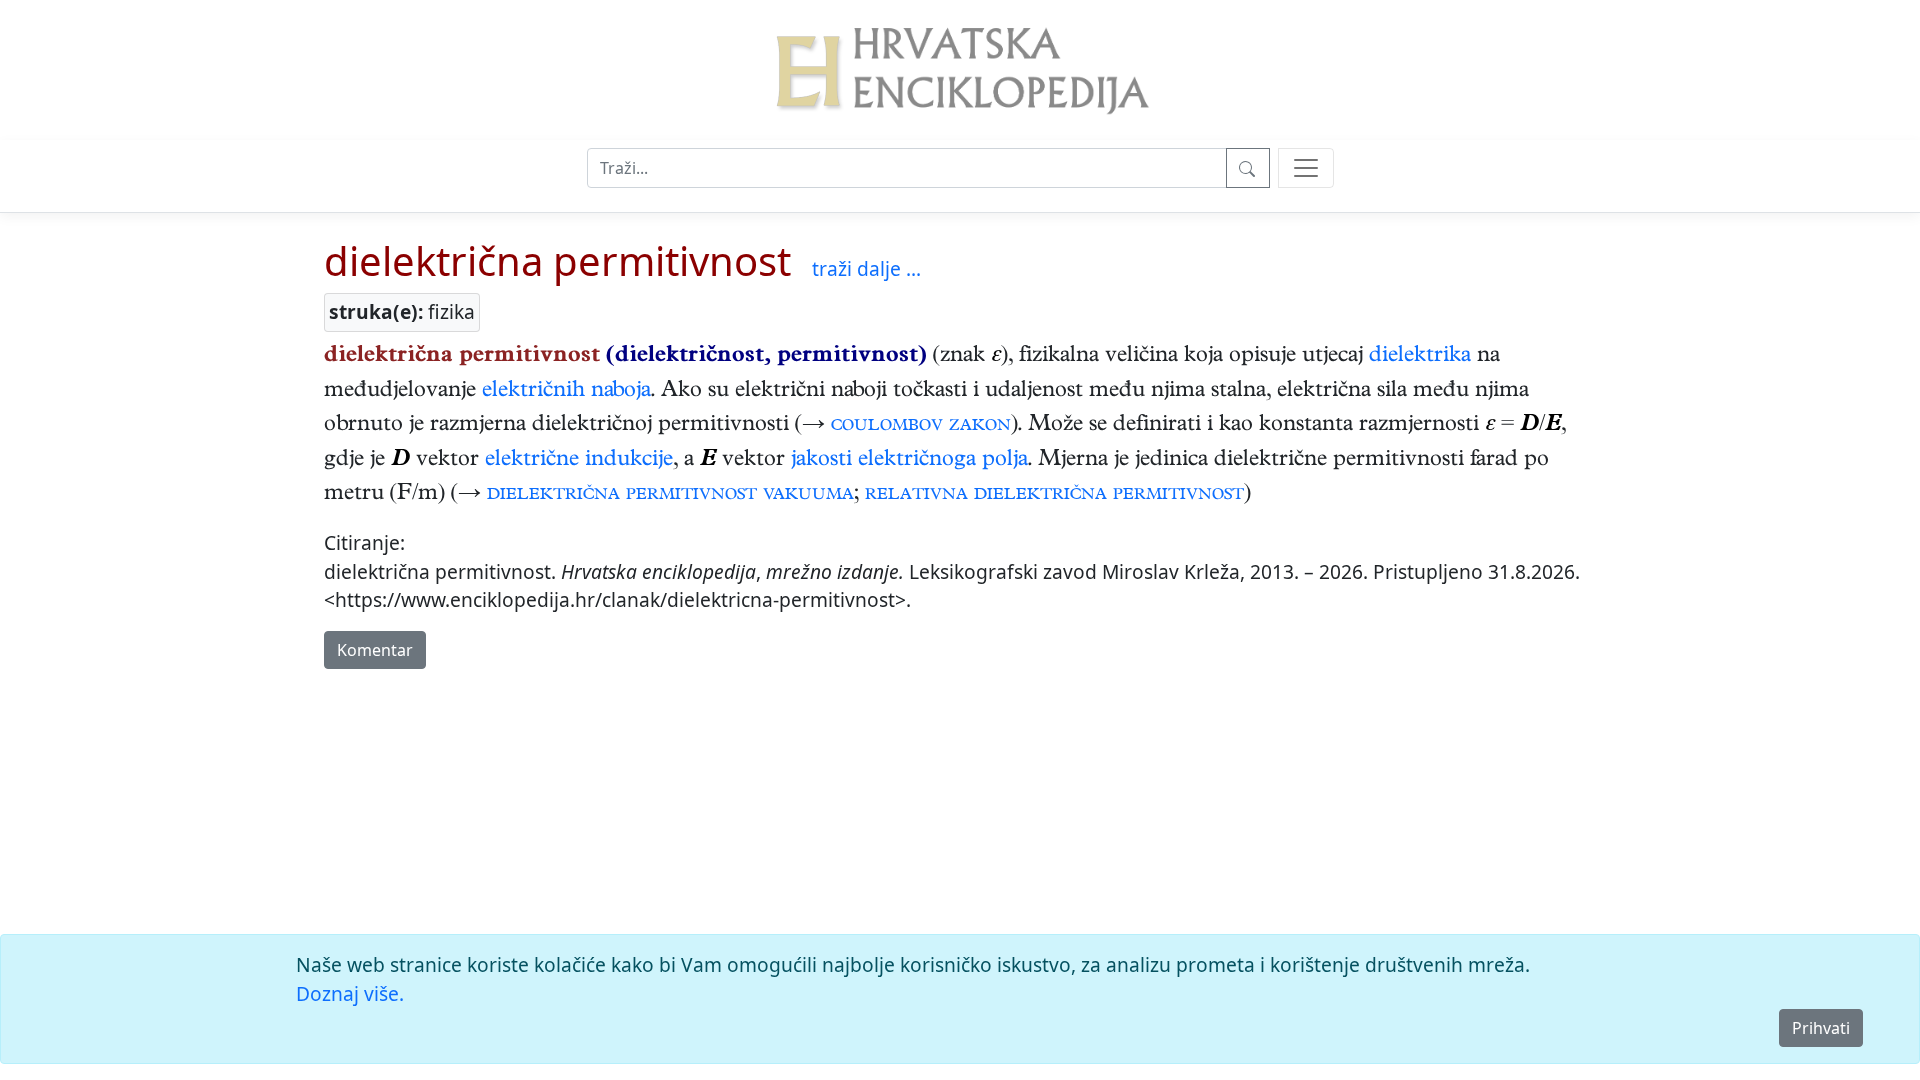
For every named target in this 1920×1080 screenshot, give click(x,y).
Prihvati (1821, 1028)
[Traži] (1248, 168)
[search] (1306, 168)
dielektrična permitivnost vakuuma (670, 495)
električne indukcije (579, 461)
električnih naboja (566, 392)
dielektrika (1420, 357)
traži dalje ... (866, 268)
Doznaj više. (350, 993)
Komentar (375, 650)
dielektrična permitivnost (557, 260)
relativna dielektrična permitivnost (1054, 495)
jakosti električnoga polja (909, 461)
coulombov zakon (921, 426)
